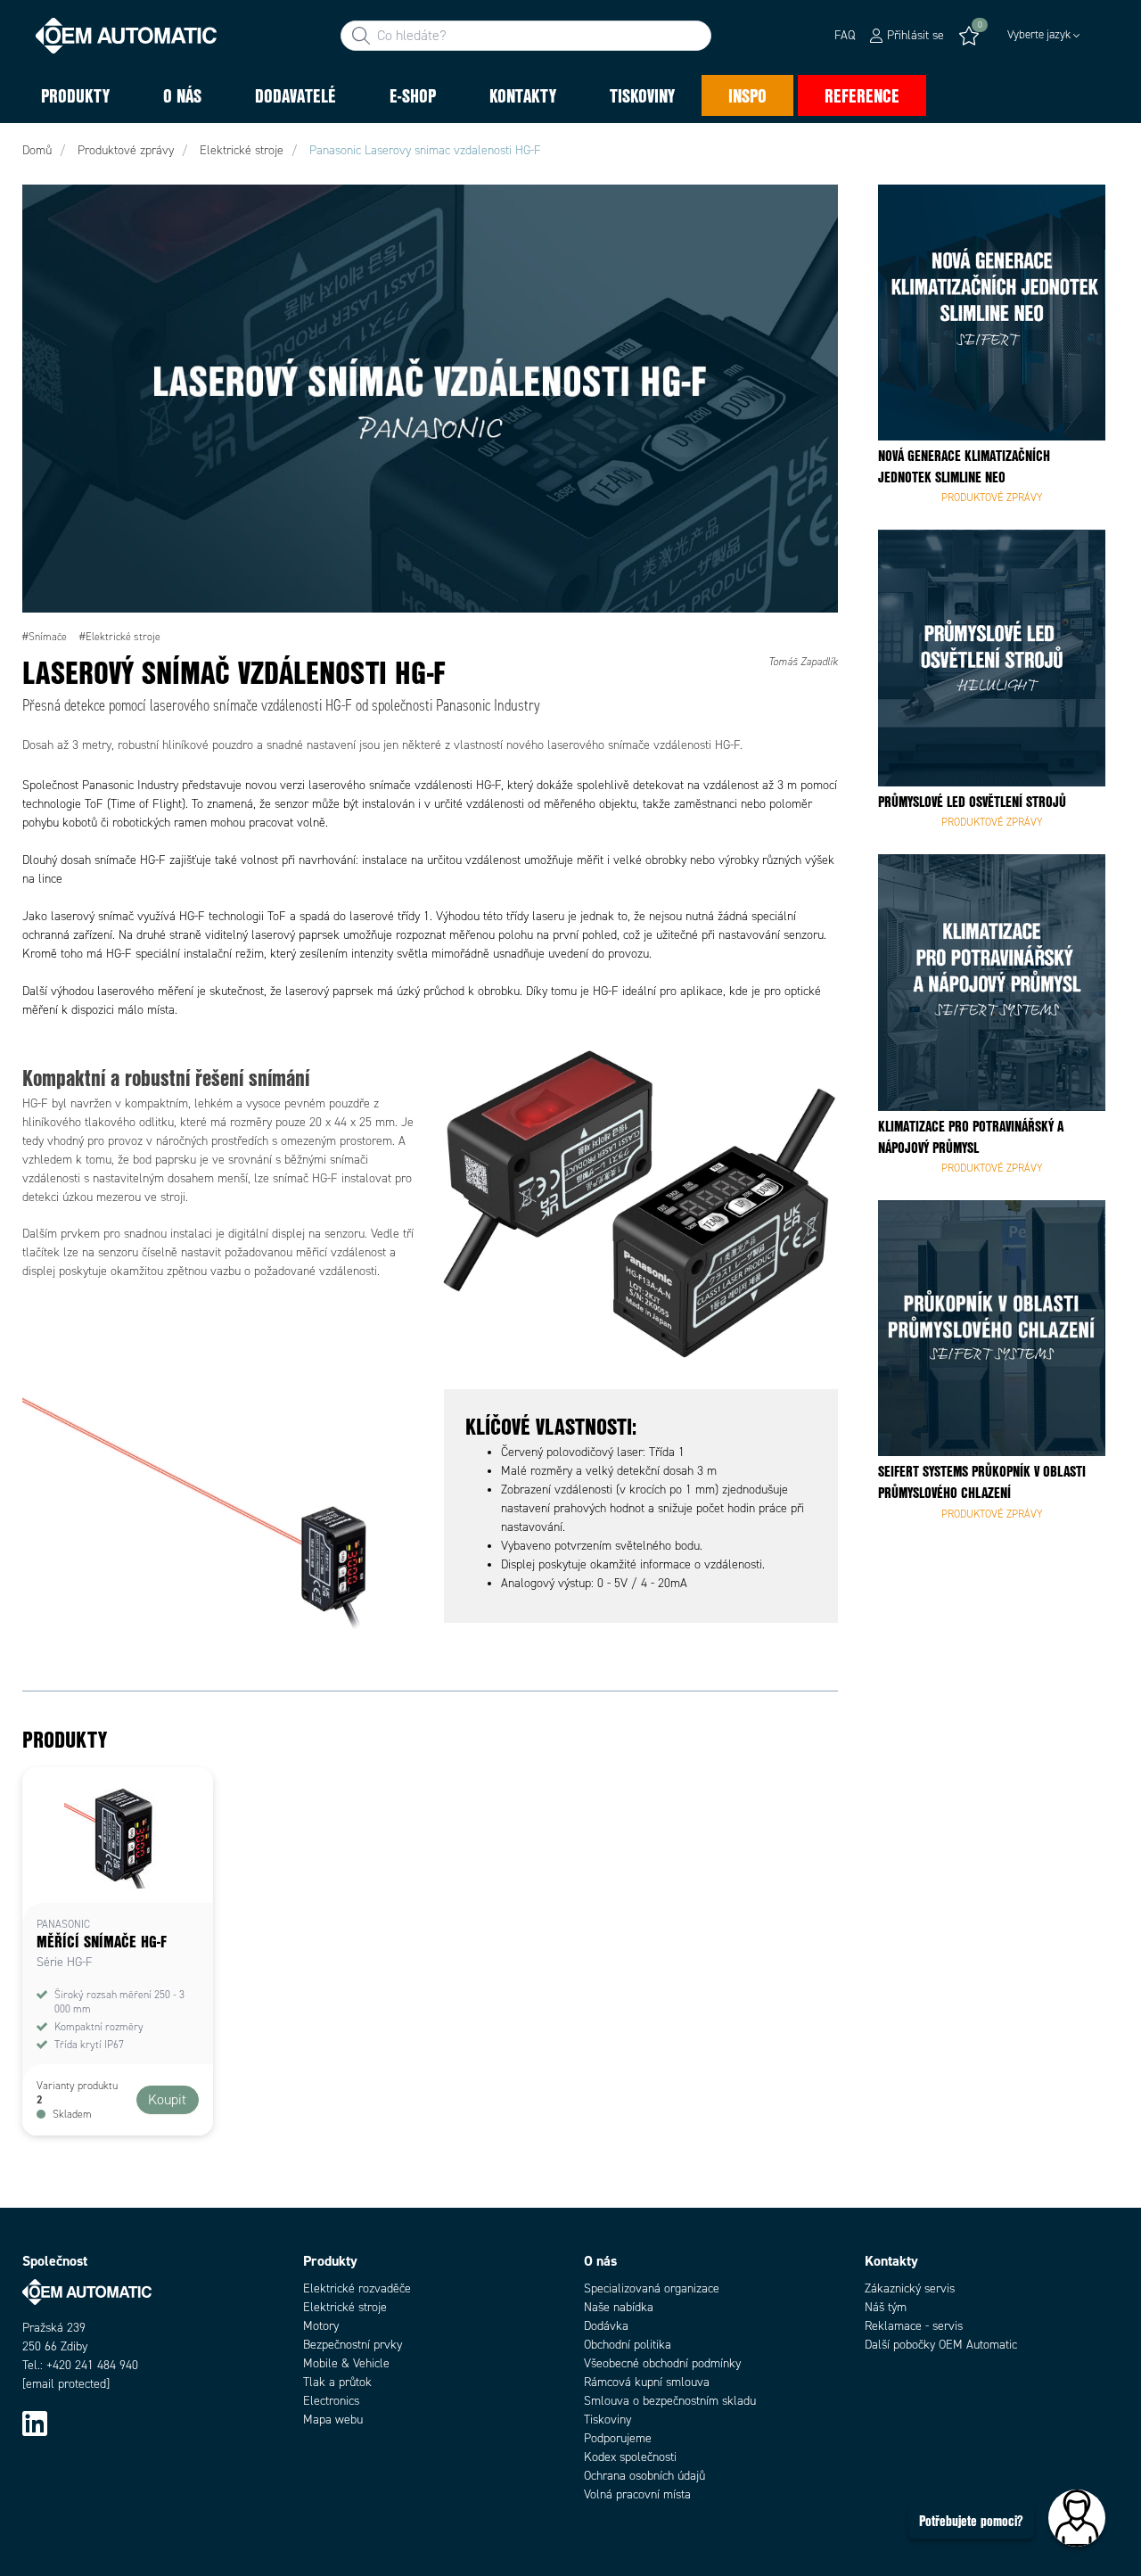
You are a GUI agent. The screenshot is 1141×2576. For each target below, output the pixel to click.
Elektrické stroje (345, 2307)
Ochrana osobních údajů (644, 2476)
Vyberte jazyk (1039, 35)
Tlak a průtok (337, 2382)
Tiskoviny (607, 2420)
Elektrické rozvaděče (357, 2288)
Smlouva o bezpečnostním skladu (670, 2401)
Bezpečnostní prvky (353, 2345)
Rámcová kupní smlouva (647, 2382)
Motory (321, 2326)
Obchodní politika (628, 2345)
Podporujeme (618, 2438)
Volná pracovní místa (637, 2494)
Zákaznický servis (910, 2288)
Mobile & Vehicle (346, 2363)
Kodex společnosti (630, 2457)
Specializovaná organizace (652, 2288)
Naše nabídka (619, 2307)
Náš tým (886, 2307)
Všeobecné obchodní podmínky (662, 2363)
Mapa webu (333, 2420)
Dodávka (606, 2326)
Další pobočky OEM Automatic (941, 2345)
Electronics (331, 2401)
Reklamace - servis (914, 2326)
